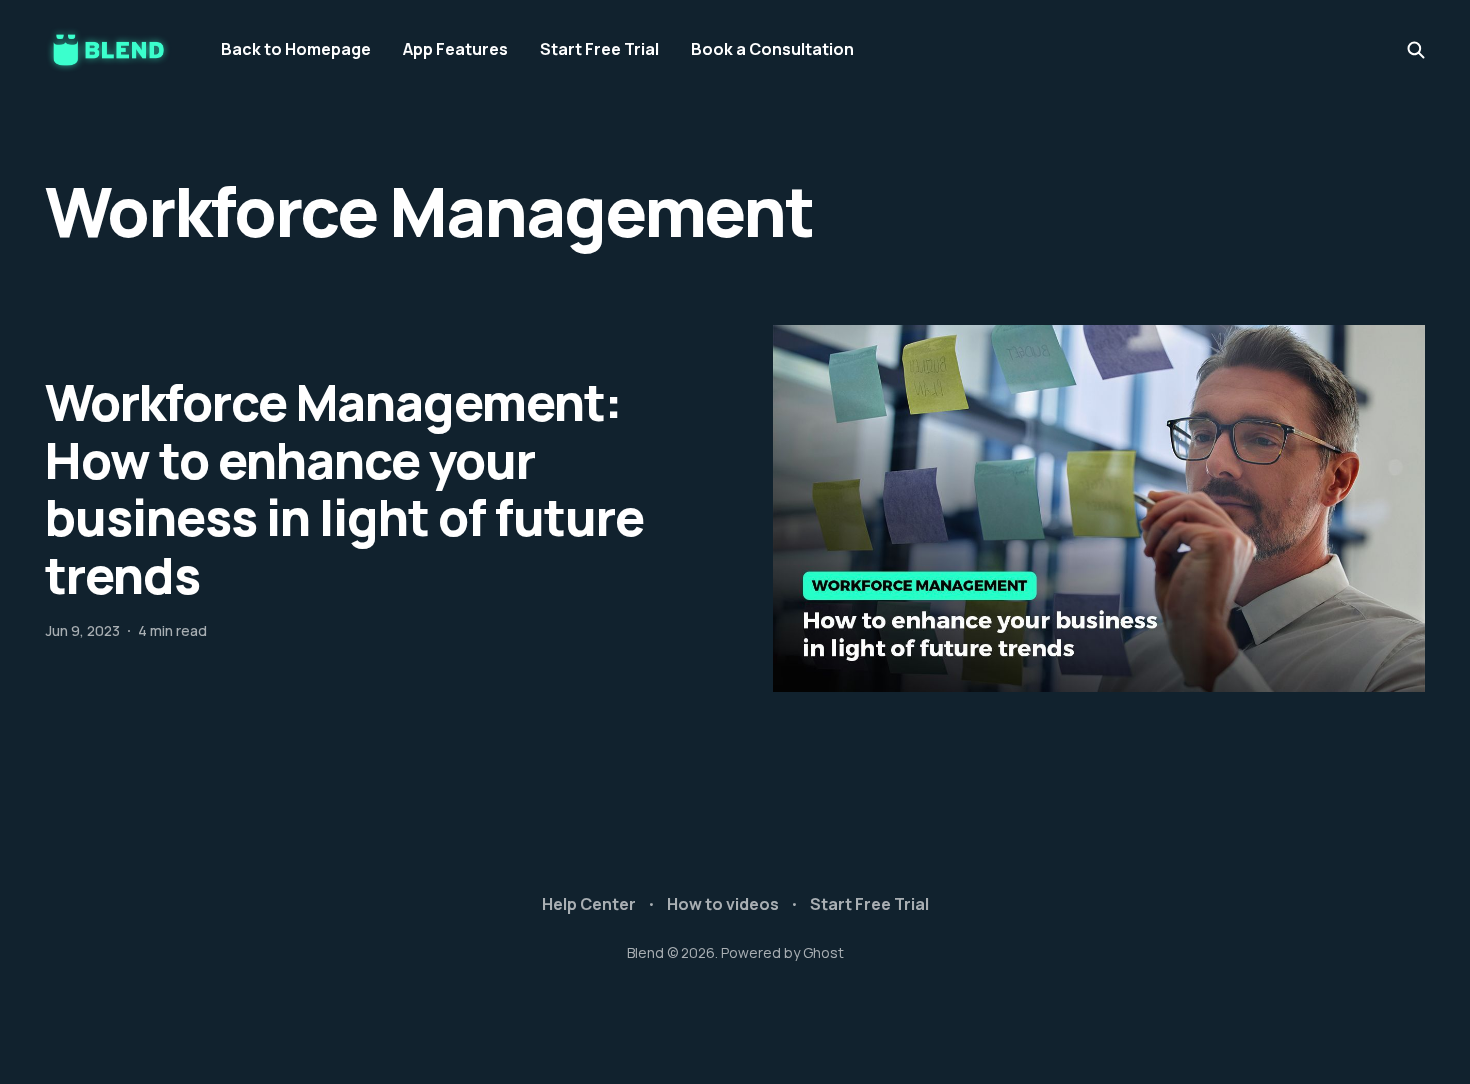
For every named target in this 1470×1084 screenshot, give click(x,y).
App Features (455, 49)
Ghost (823, 952)
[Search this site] (1416, 50)
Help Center (589, 904)
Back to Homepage (296, 49)
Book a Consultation (772, 49)
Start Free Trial (599, 49)
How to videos (723, 904)
